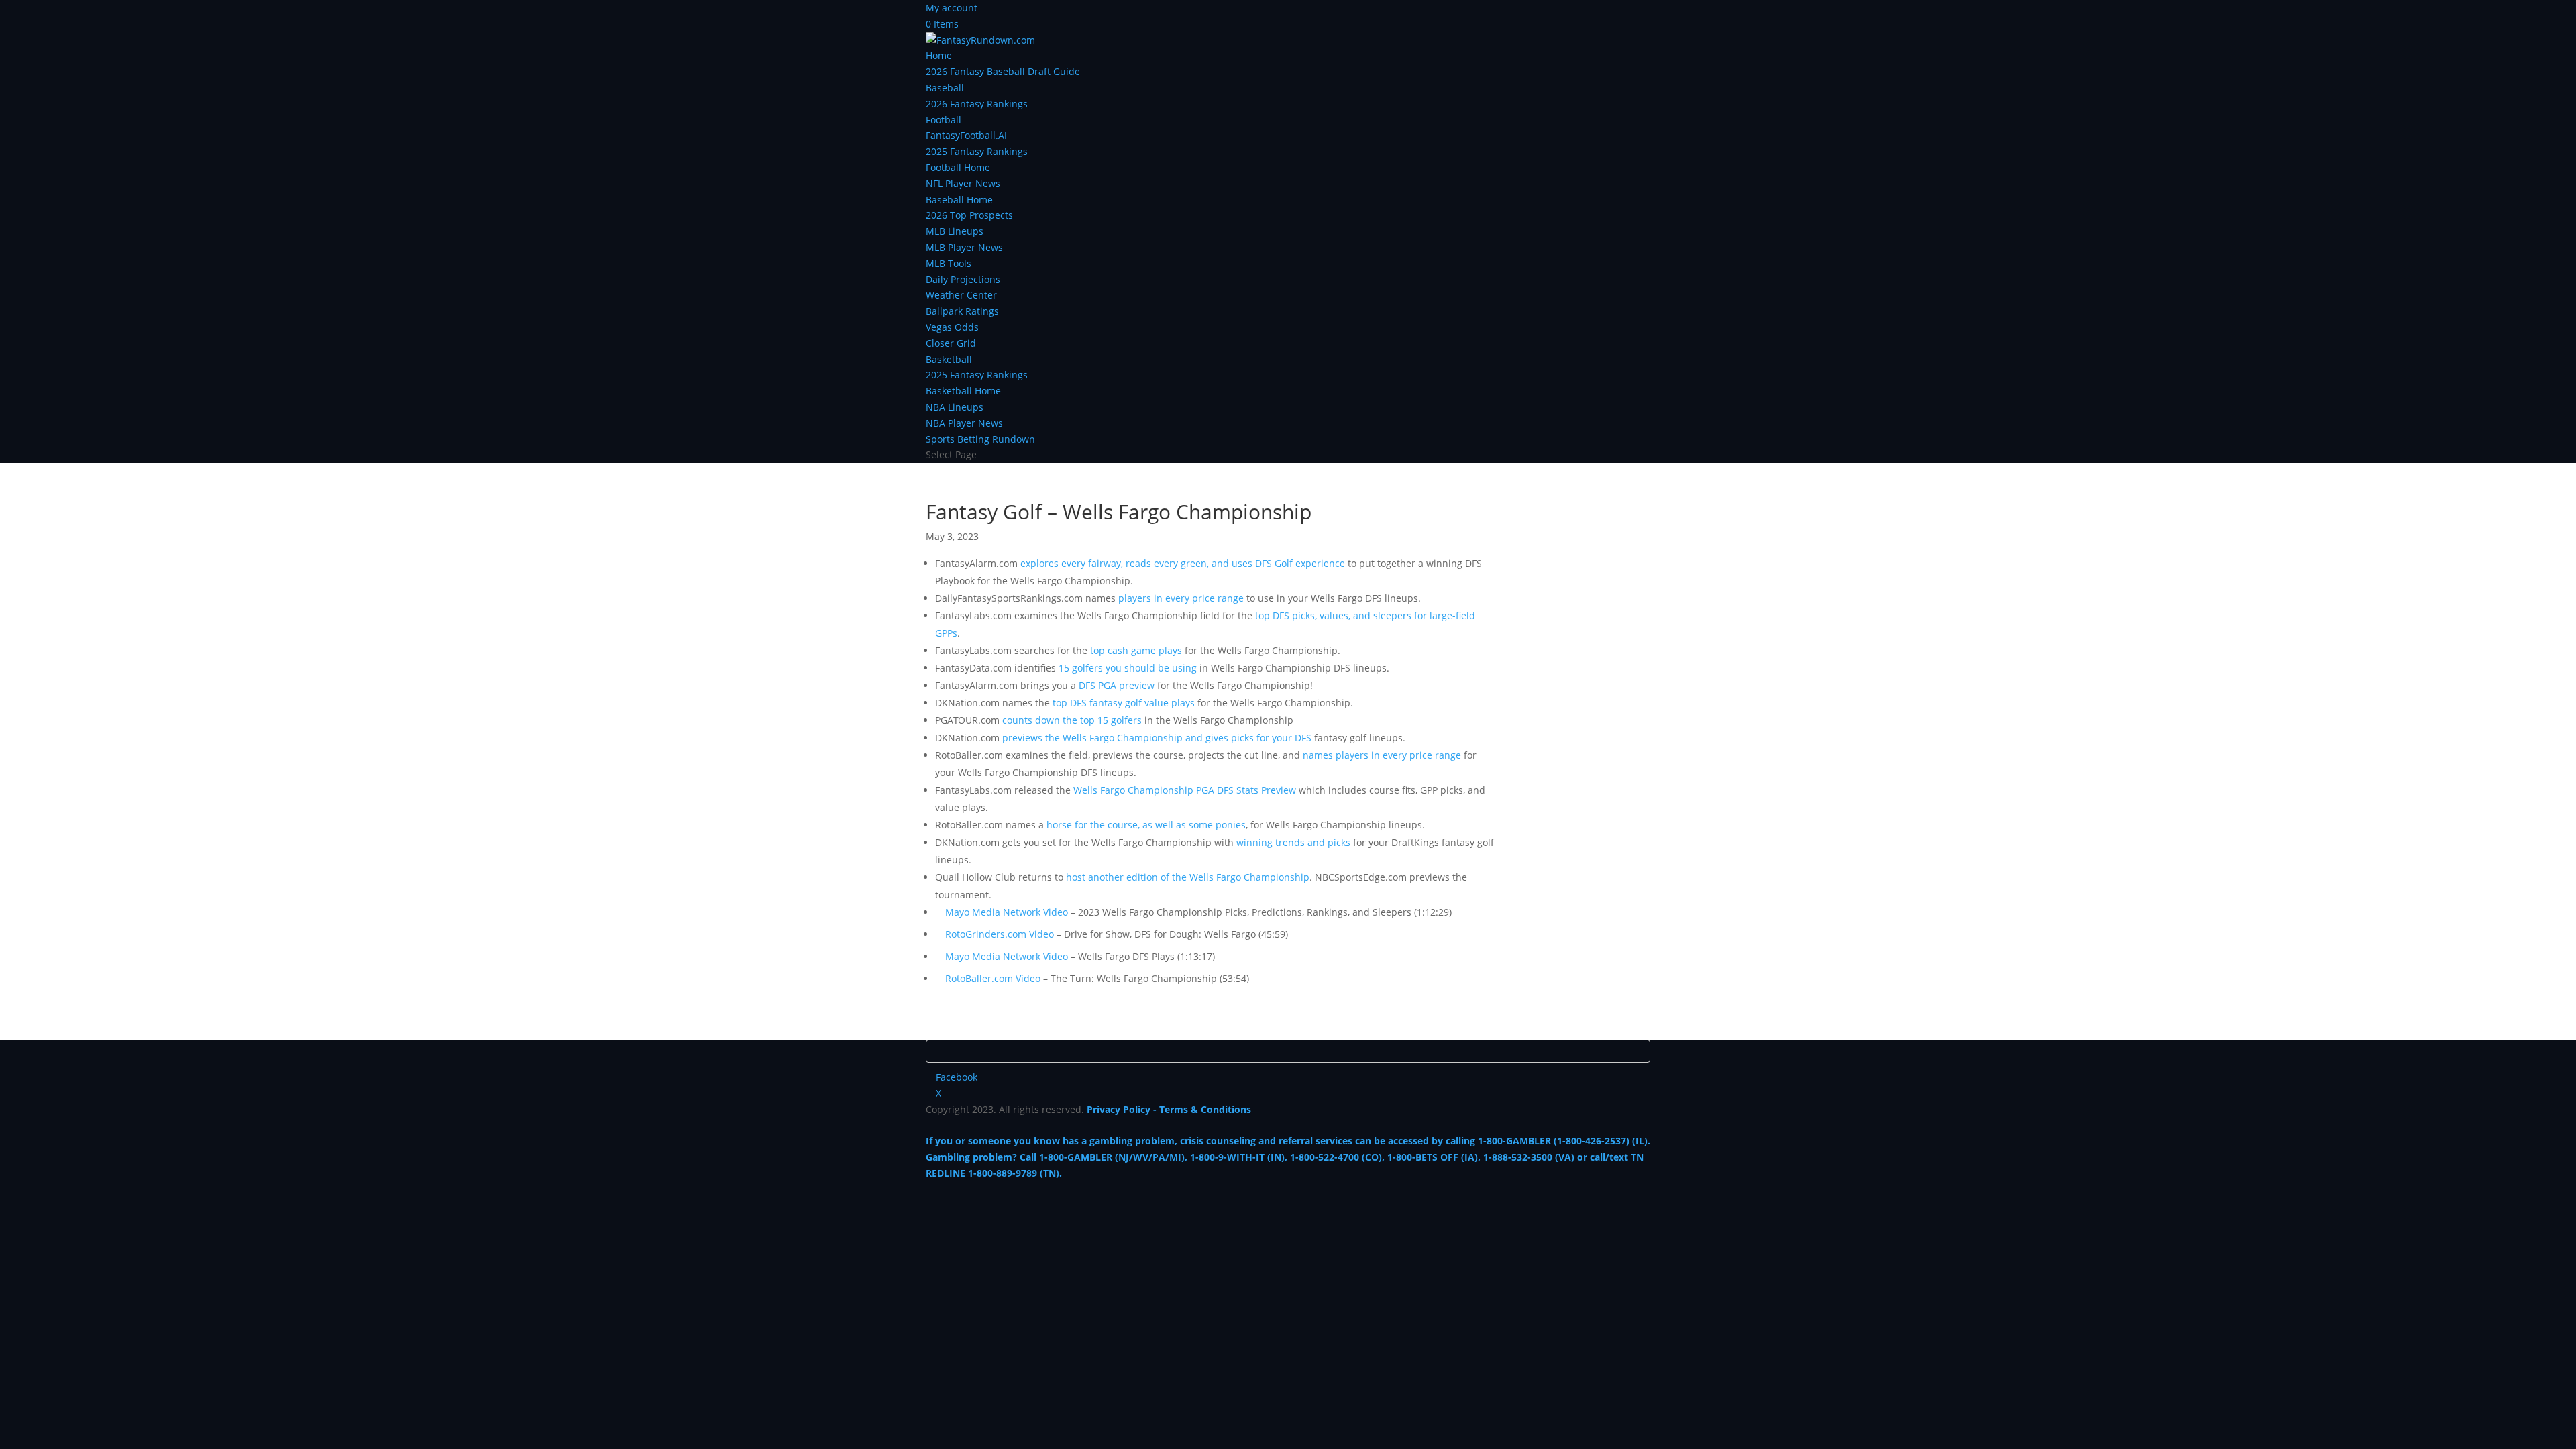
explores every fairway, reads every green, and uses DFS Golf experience (1183, 563)
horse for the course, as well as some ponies (1146, 825)
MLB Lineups (955, 231)
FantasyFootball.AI (966, 135)
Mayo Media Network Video (1007, 912)
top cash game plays (1136, 650)
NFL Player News (963, 183)
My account (952, 8)
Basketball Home (963, 391)
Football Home (958, 167)
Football (944, 120)
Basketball (949, 359)
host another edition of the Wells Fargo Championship (1188, 877)
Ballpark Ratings (962, 311)
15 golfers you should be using (1128, 668)
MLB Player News (964, 247)
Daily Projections (963, 279)
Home (939, 55)
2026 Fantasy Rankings (977, 104)
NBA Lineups (955, 407)
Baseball (945, 88)
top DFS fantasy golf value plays (1124, 703)
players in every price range (1181, 598)
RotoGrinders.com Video (1000, 934)
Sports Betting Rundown (980, 439)
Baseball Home (959, 200)
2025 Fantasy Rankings (977, 151)
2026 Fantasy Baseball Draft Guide (1003, 71)
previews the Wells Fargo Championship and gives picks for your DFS (1157, 738)
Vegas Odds (952, 327)
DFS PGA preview (1117, 685)
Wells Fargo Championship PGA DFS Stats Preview (1185, 790)
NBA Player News (964, 423)
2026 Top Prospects (969, 215)
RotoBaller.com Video (993, 978)
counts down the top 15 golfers (1072, 720)
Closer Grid (951, 343)
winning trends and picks (1293, 842)
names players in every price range (1382, 755)
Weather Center (961, 295)
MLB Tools (949, 263)
